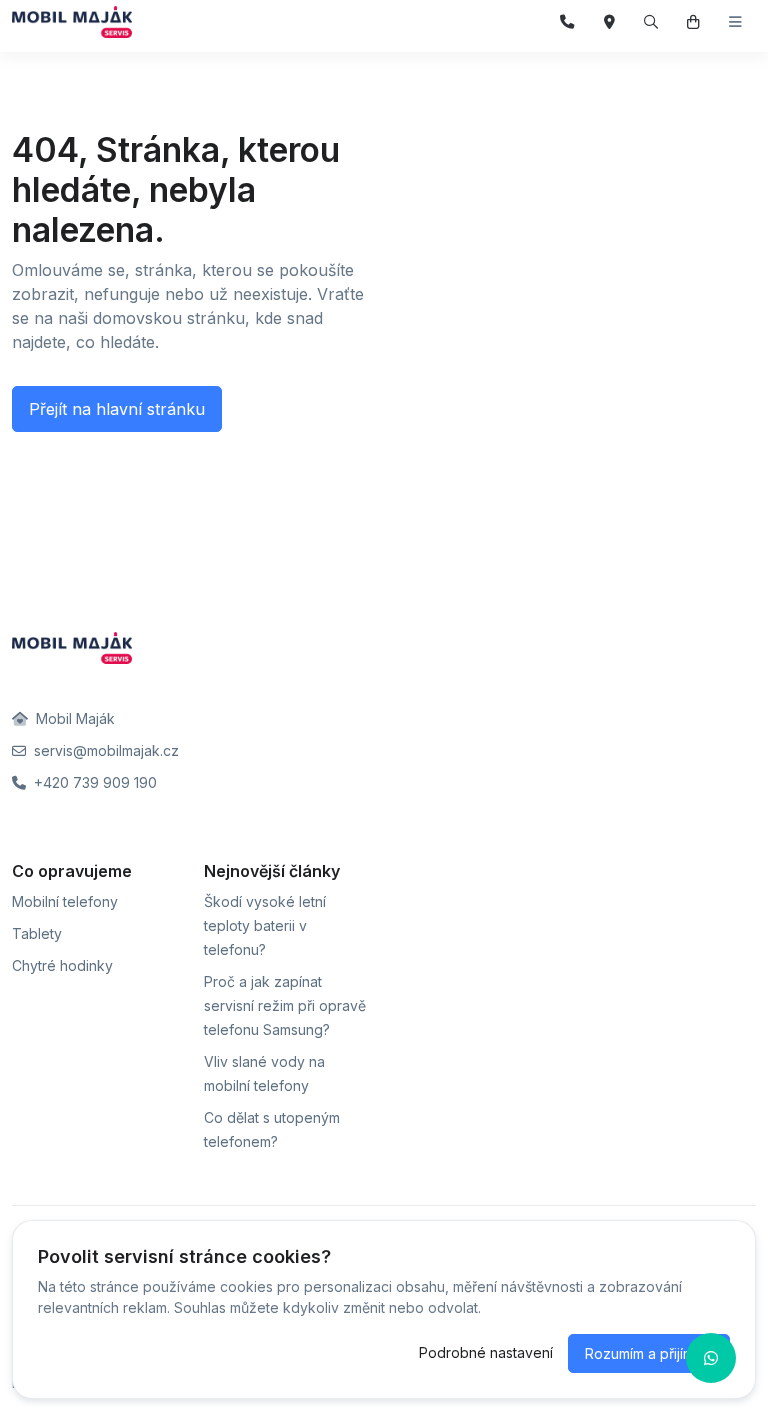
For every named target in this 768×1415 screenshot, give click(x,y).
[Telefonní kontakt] (567, 22)
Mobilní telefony (65, 901)
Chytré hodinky (62, 965)
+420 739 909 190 (93, 782)
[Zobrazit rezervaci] (693, 22)
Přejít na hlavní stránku (117, 409)
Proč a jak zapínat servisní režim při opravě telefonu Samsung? (285, 1005)
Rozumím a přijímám (649, 1353)
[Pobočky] (609, 22)
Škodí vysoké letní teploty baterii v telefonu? (265, 925)
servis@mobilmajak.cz (104, 750)
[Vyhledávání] (651, 22)
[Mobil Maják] (72, 22)
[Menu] (735, 22)
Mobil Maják (73, 718)
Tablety (37, 933)
